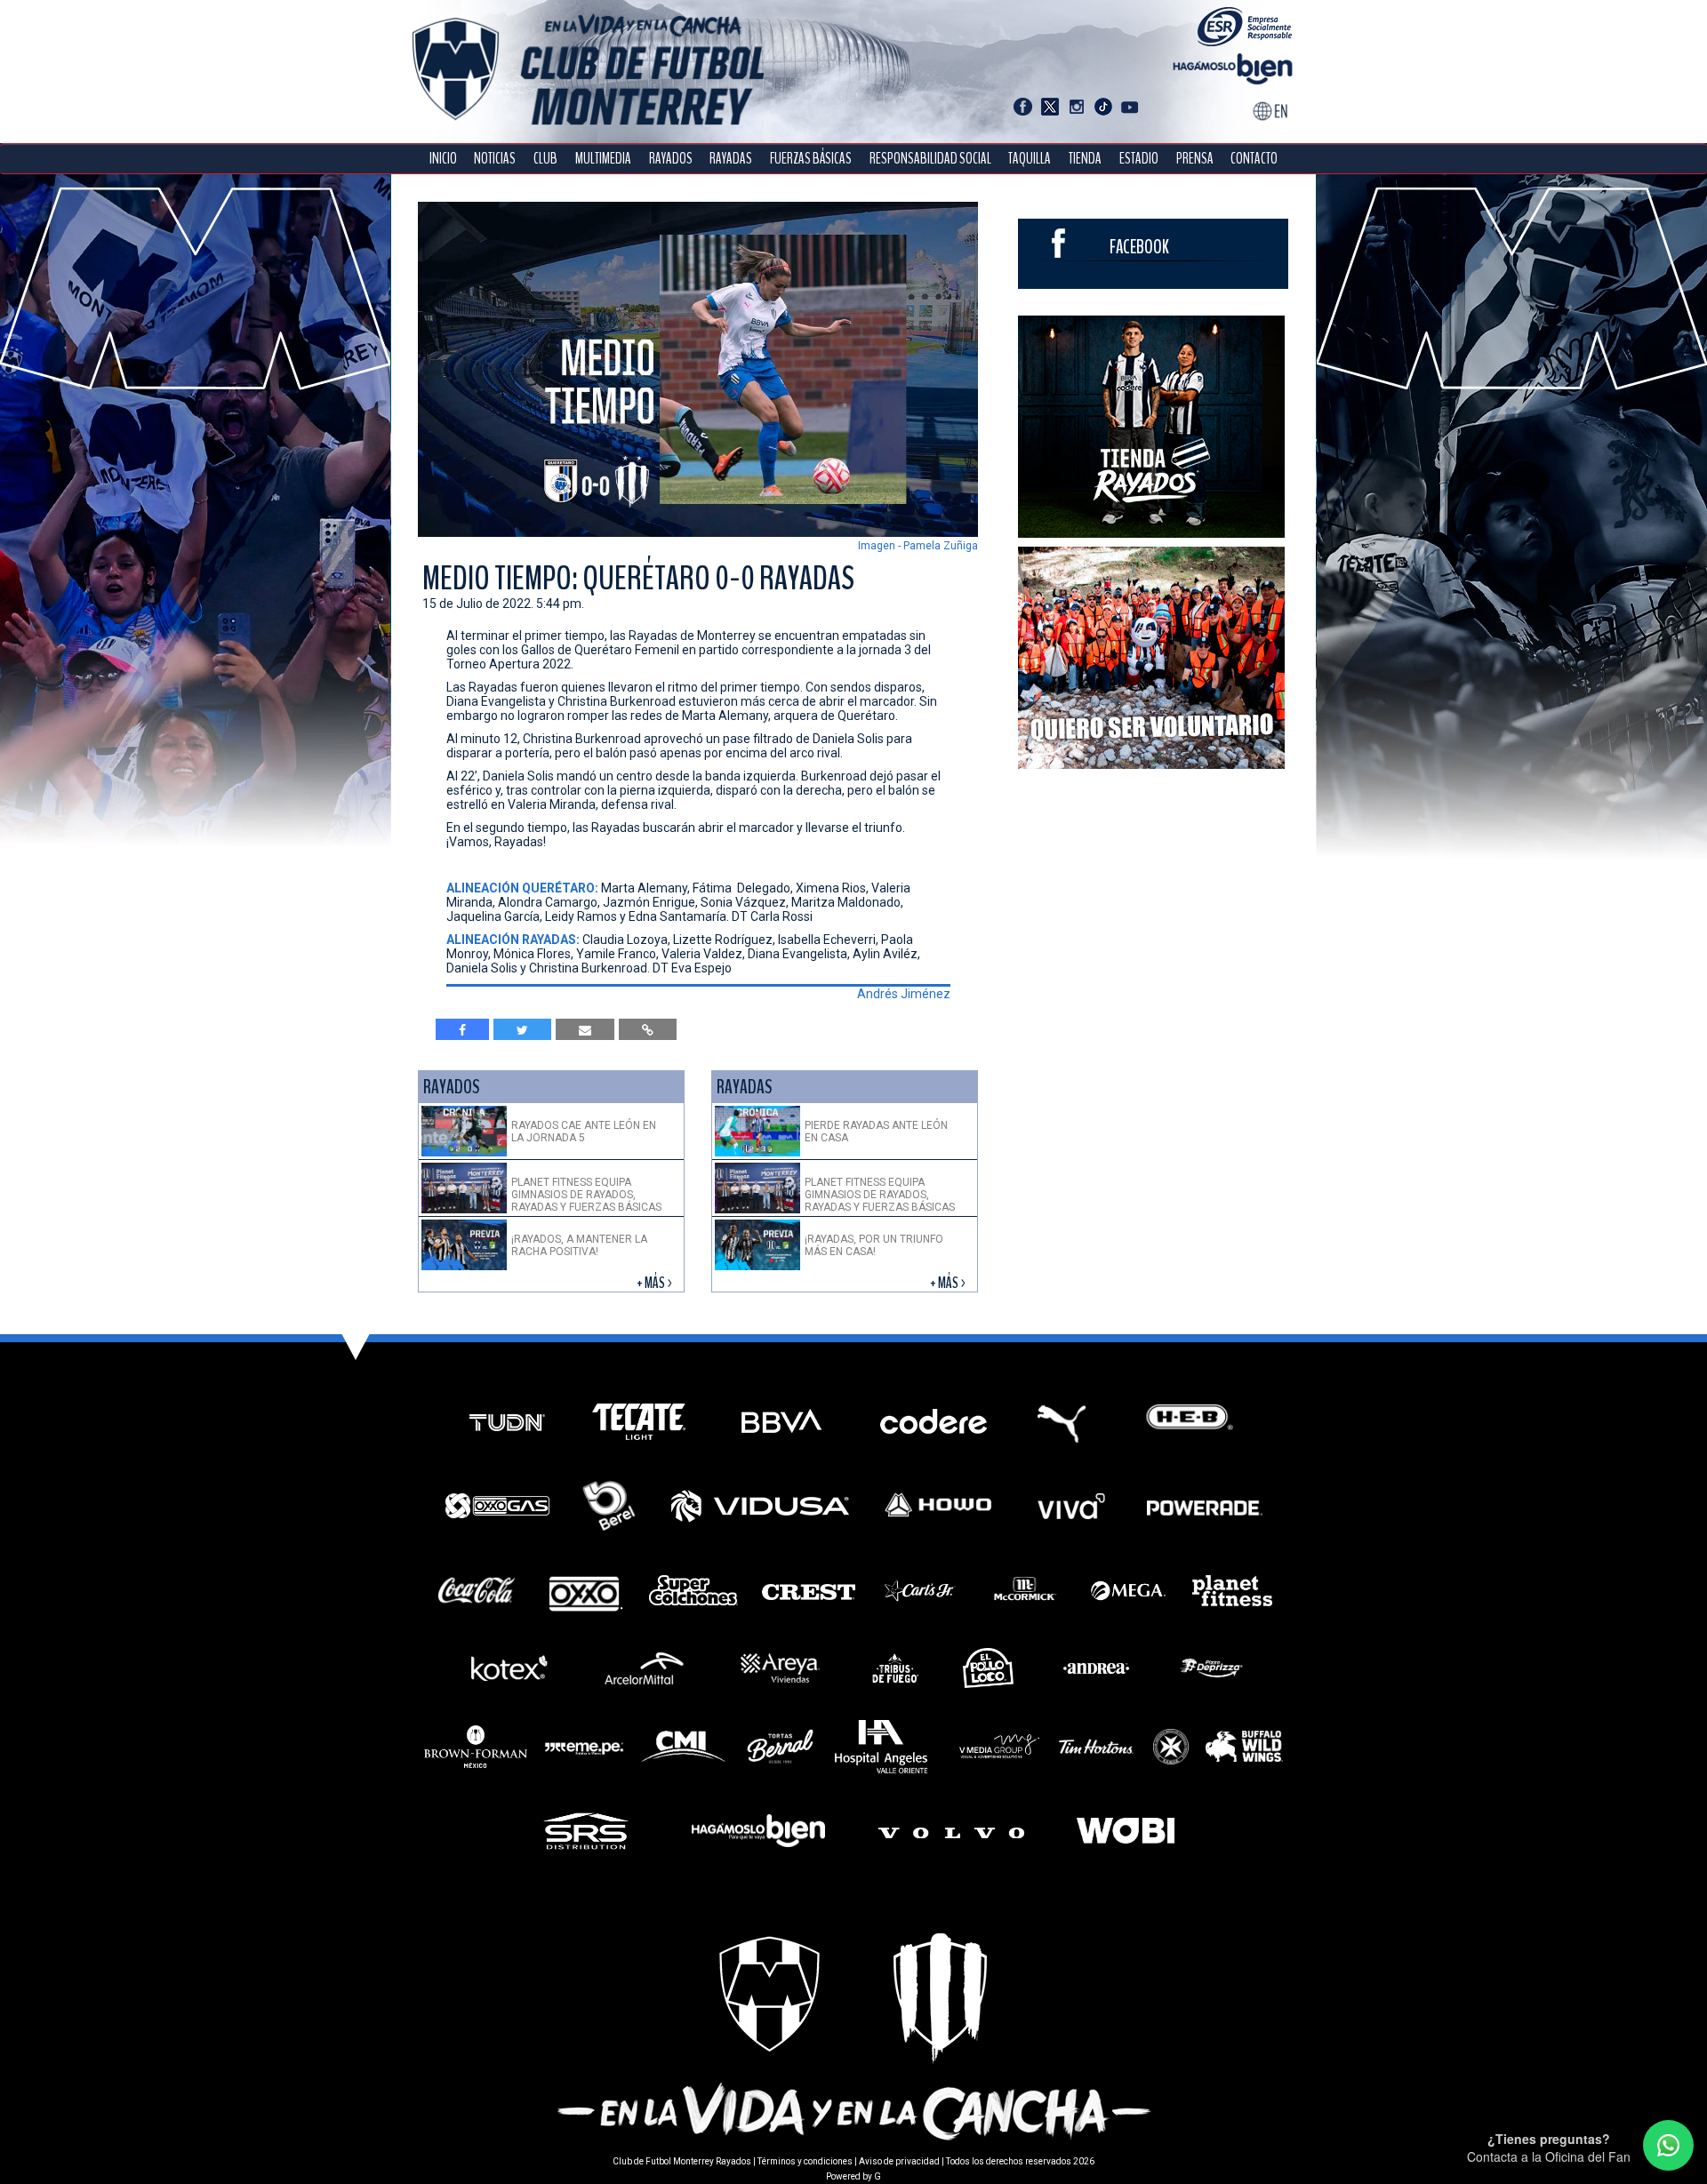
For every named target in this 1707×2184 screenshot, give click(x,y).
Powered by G (853, 2176)
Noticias (495, 159)
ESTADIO (1139, 159)
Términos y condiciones (805, 2161)
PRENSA (1195, 159)
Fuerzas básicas (811, 159)
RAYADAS (731, 159)
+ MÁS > (656, 1283)
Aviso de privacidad (899, 2161)
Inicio (443, 159)
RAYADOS (671, 159)
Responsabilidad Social (930, 159)
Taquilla (1030, 159)
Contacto (1254, 159)
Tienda (1085, 159)
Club (545, 159)
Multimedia (603, 159)
